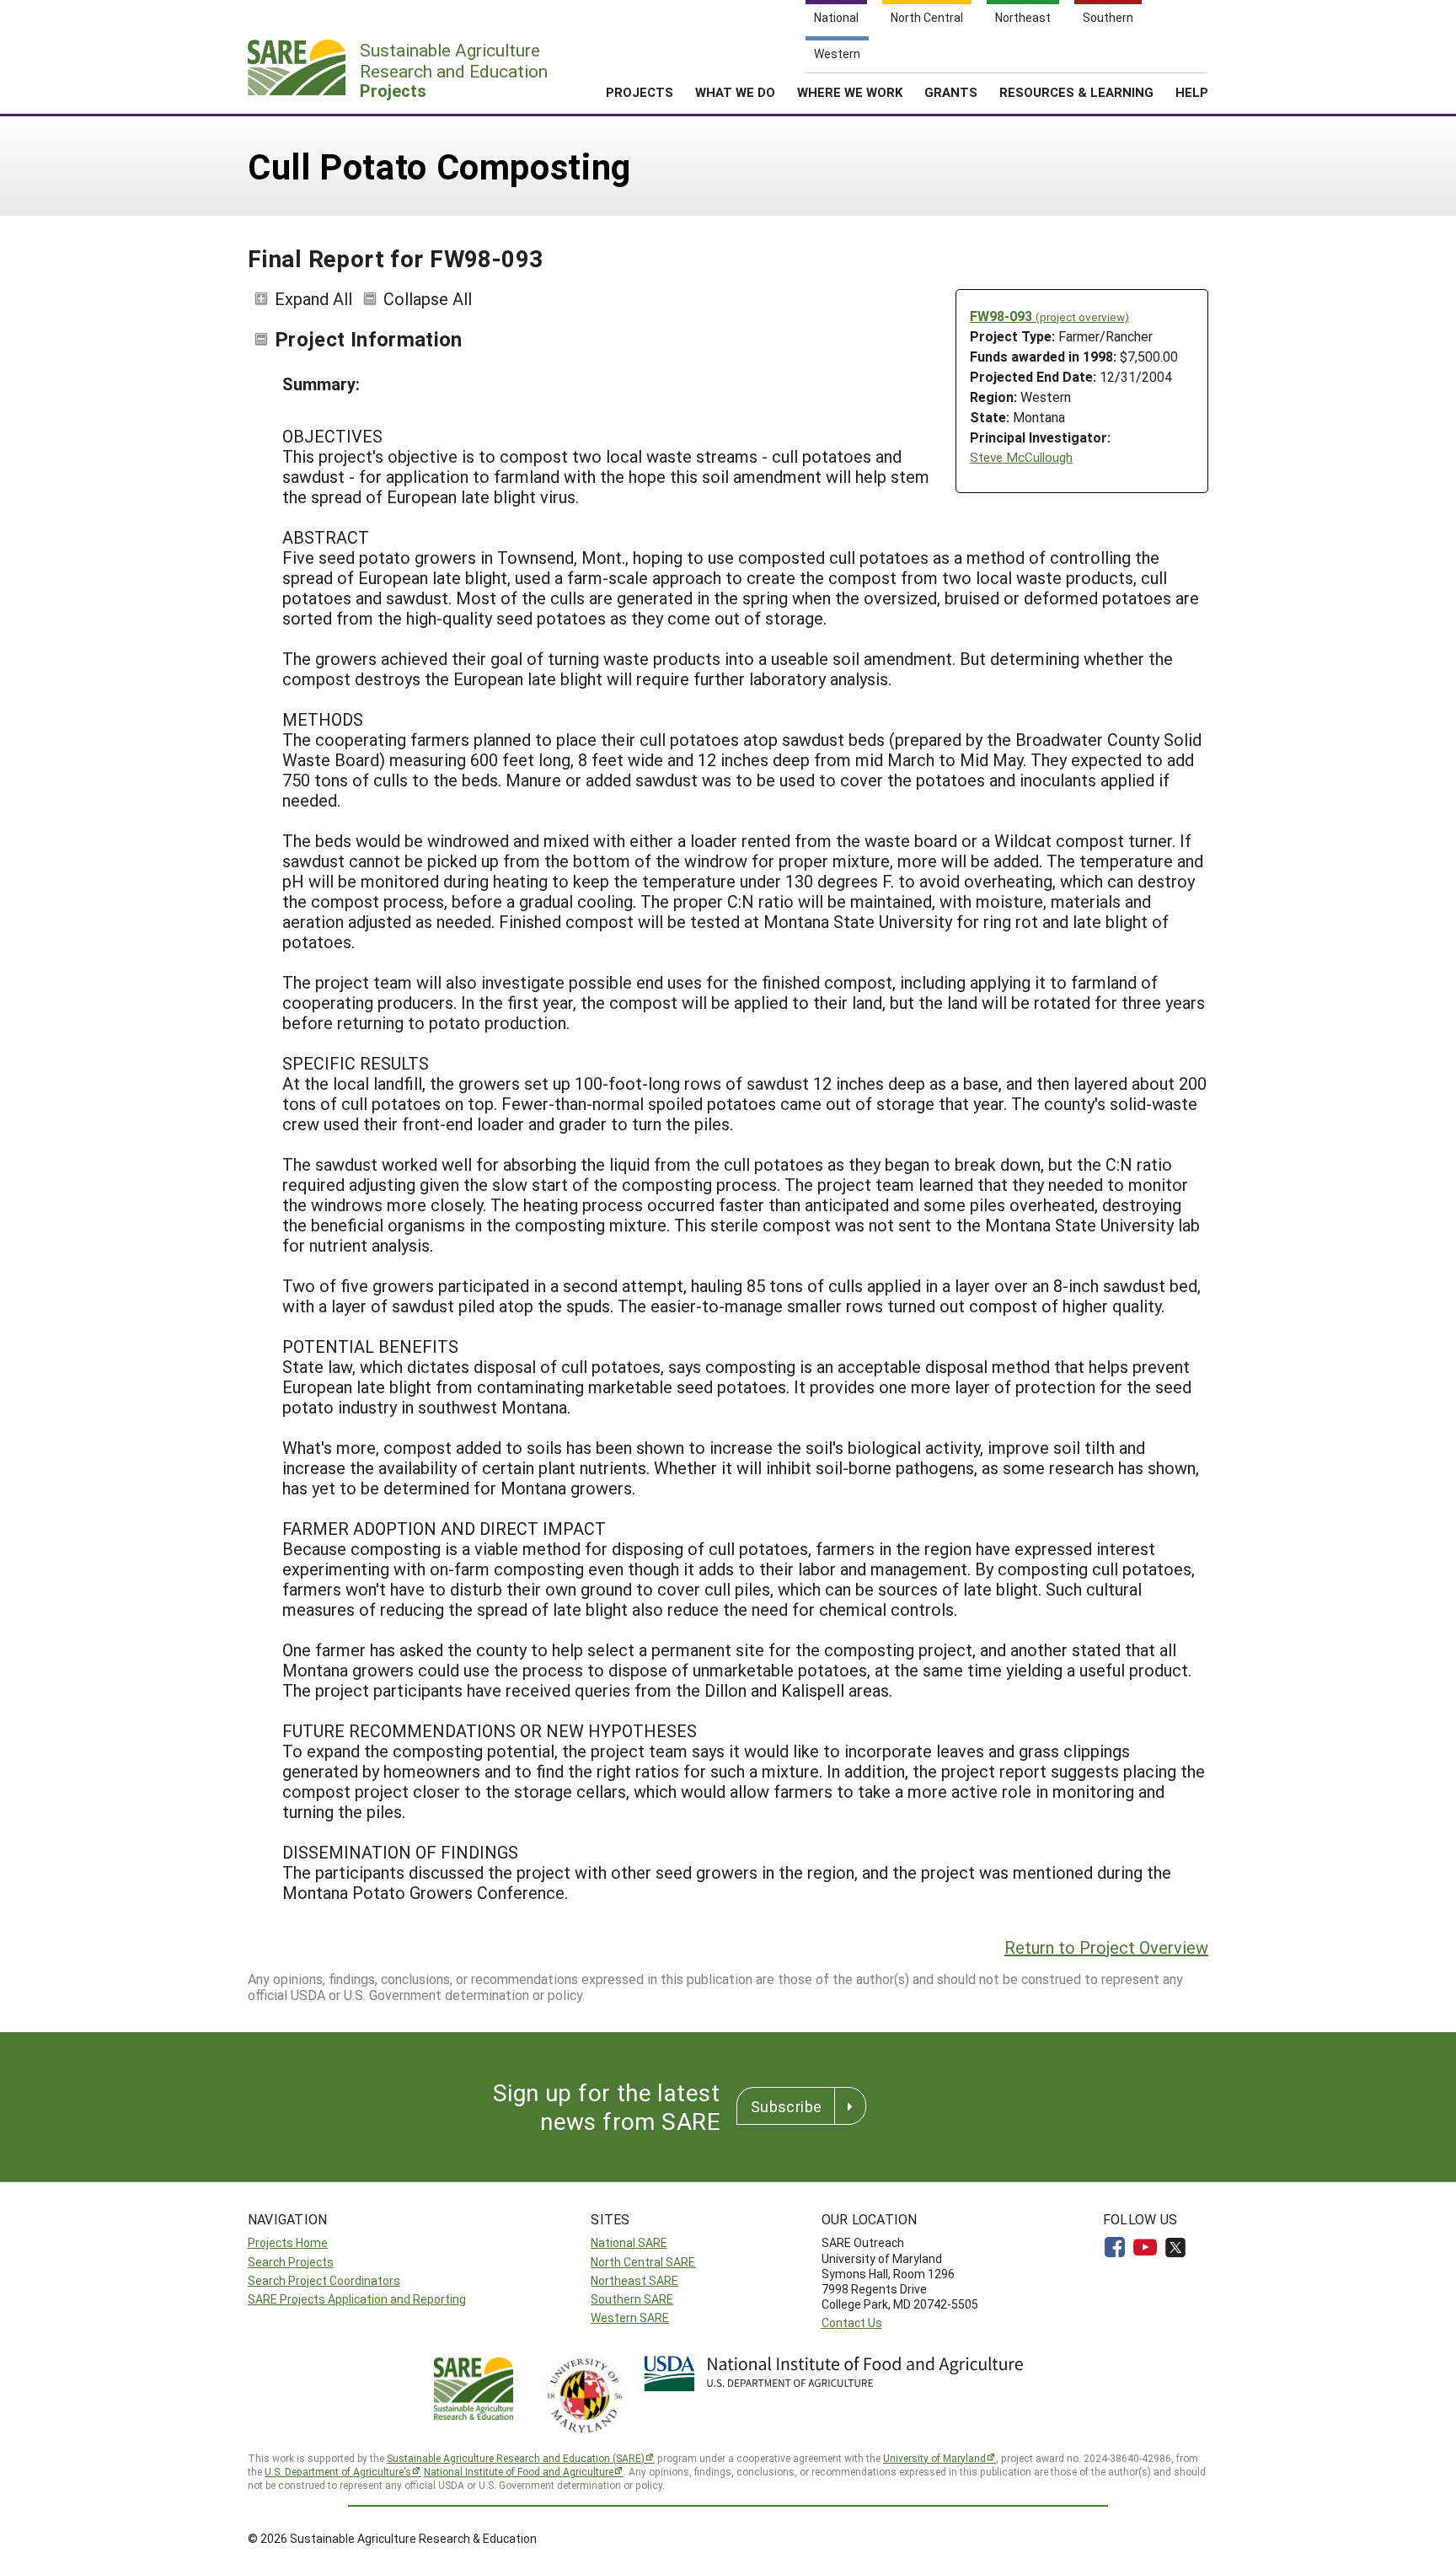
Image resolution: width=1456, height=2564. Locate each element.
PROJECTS (640, 92)
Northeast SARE (634, 2280)
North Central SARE (643, 2262)
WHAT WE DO (735, 92)
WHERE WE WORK (850, 92)
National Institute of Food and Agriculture (519, 2471)
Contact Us (852, 2323)
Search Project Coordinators (324, 2280)
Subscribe (786, 2106)
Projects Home (288, 2242)
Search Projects (291, 2262)
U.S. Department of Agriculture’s (338, 2471)
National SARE (629, 2242)
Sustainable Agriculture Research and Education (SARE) (516, 2458)
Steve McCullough (1021, 457)
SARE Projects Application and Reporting (357, 2299)
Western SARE (630, 2317)
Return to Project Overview (1106, 1947)
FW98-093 (1049, 316)
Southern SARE (632, 2299)
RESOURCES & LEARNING (1076, 92)
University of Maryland (934, 2458)
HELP (1192, 92)
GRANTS (951, 92)
